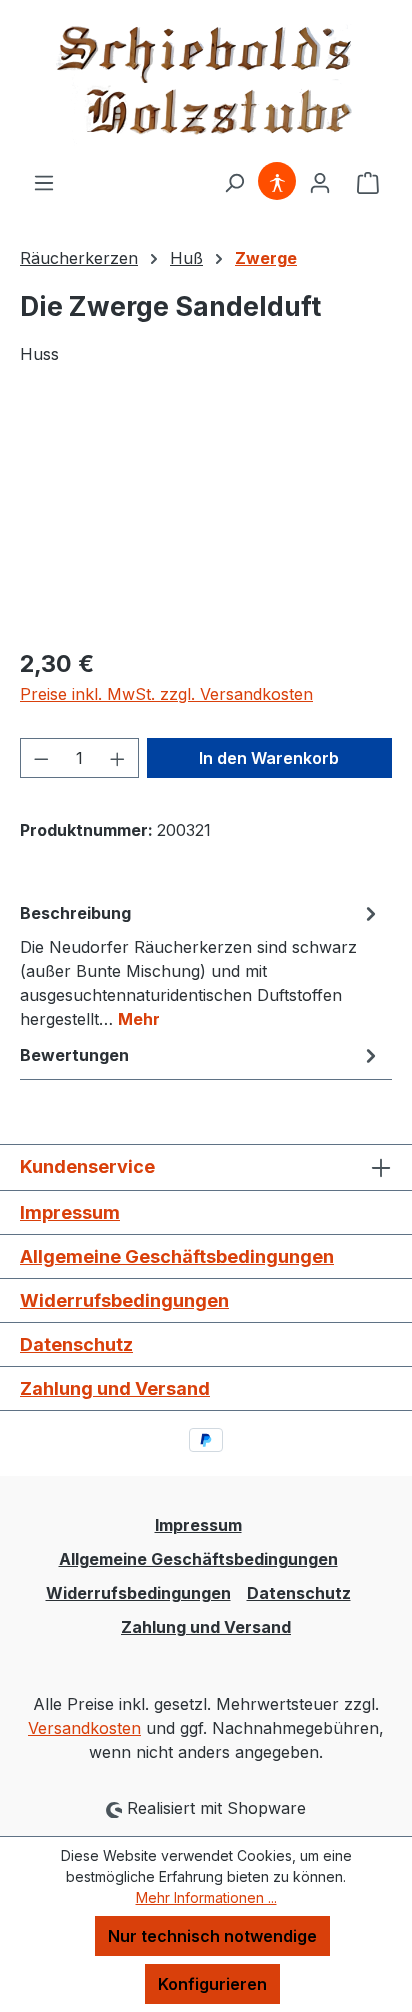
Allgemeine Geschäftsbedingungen (177, 1256)
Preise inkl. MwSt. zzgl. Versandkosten (166, 694)
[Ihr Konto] (320, 182)
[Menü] (44, 182)
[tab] (201, 965)
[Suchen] (234, 182)
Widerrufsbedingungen (124, 1300)
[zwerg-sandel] (206, 518)
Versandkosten (84, 1728)
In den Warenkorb (269, 758)
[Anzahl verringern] (41, 758)
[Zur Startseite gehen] (206, 85)
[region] (206, 518)
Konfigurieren (212, 1984)
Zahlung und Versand (115, 1388)
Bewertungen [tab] (74, 1055)
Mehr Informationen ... (206, 1897)
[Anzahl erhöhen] (118, 758)
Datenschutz (76, 1344)
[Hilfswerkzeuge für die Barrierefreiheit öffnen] (277, 182)
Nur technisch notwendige (212, 1936)
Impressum (70, 1212)
